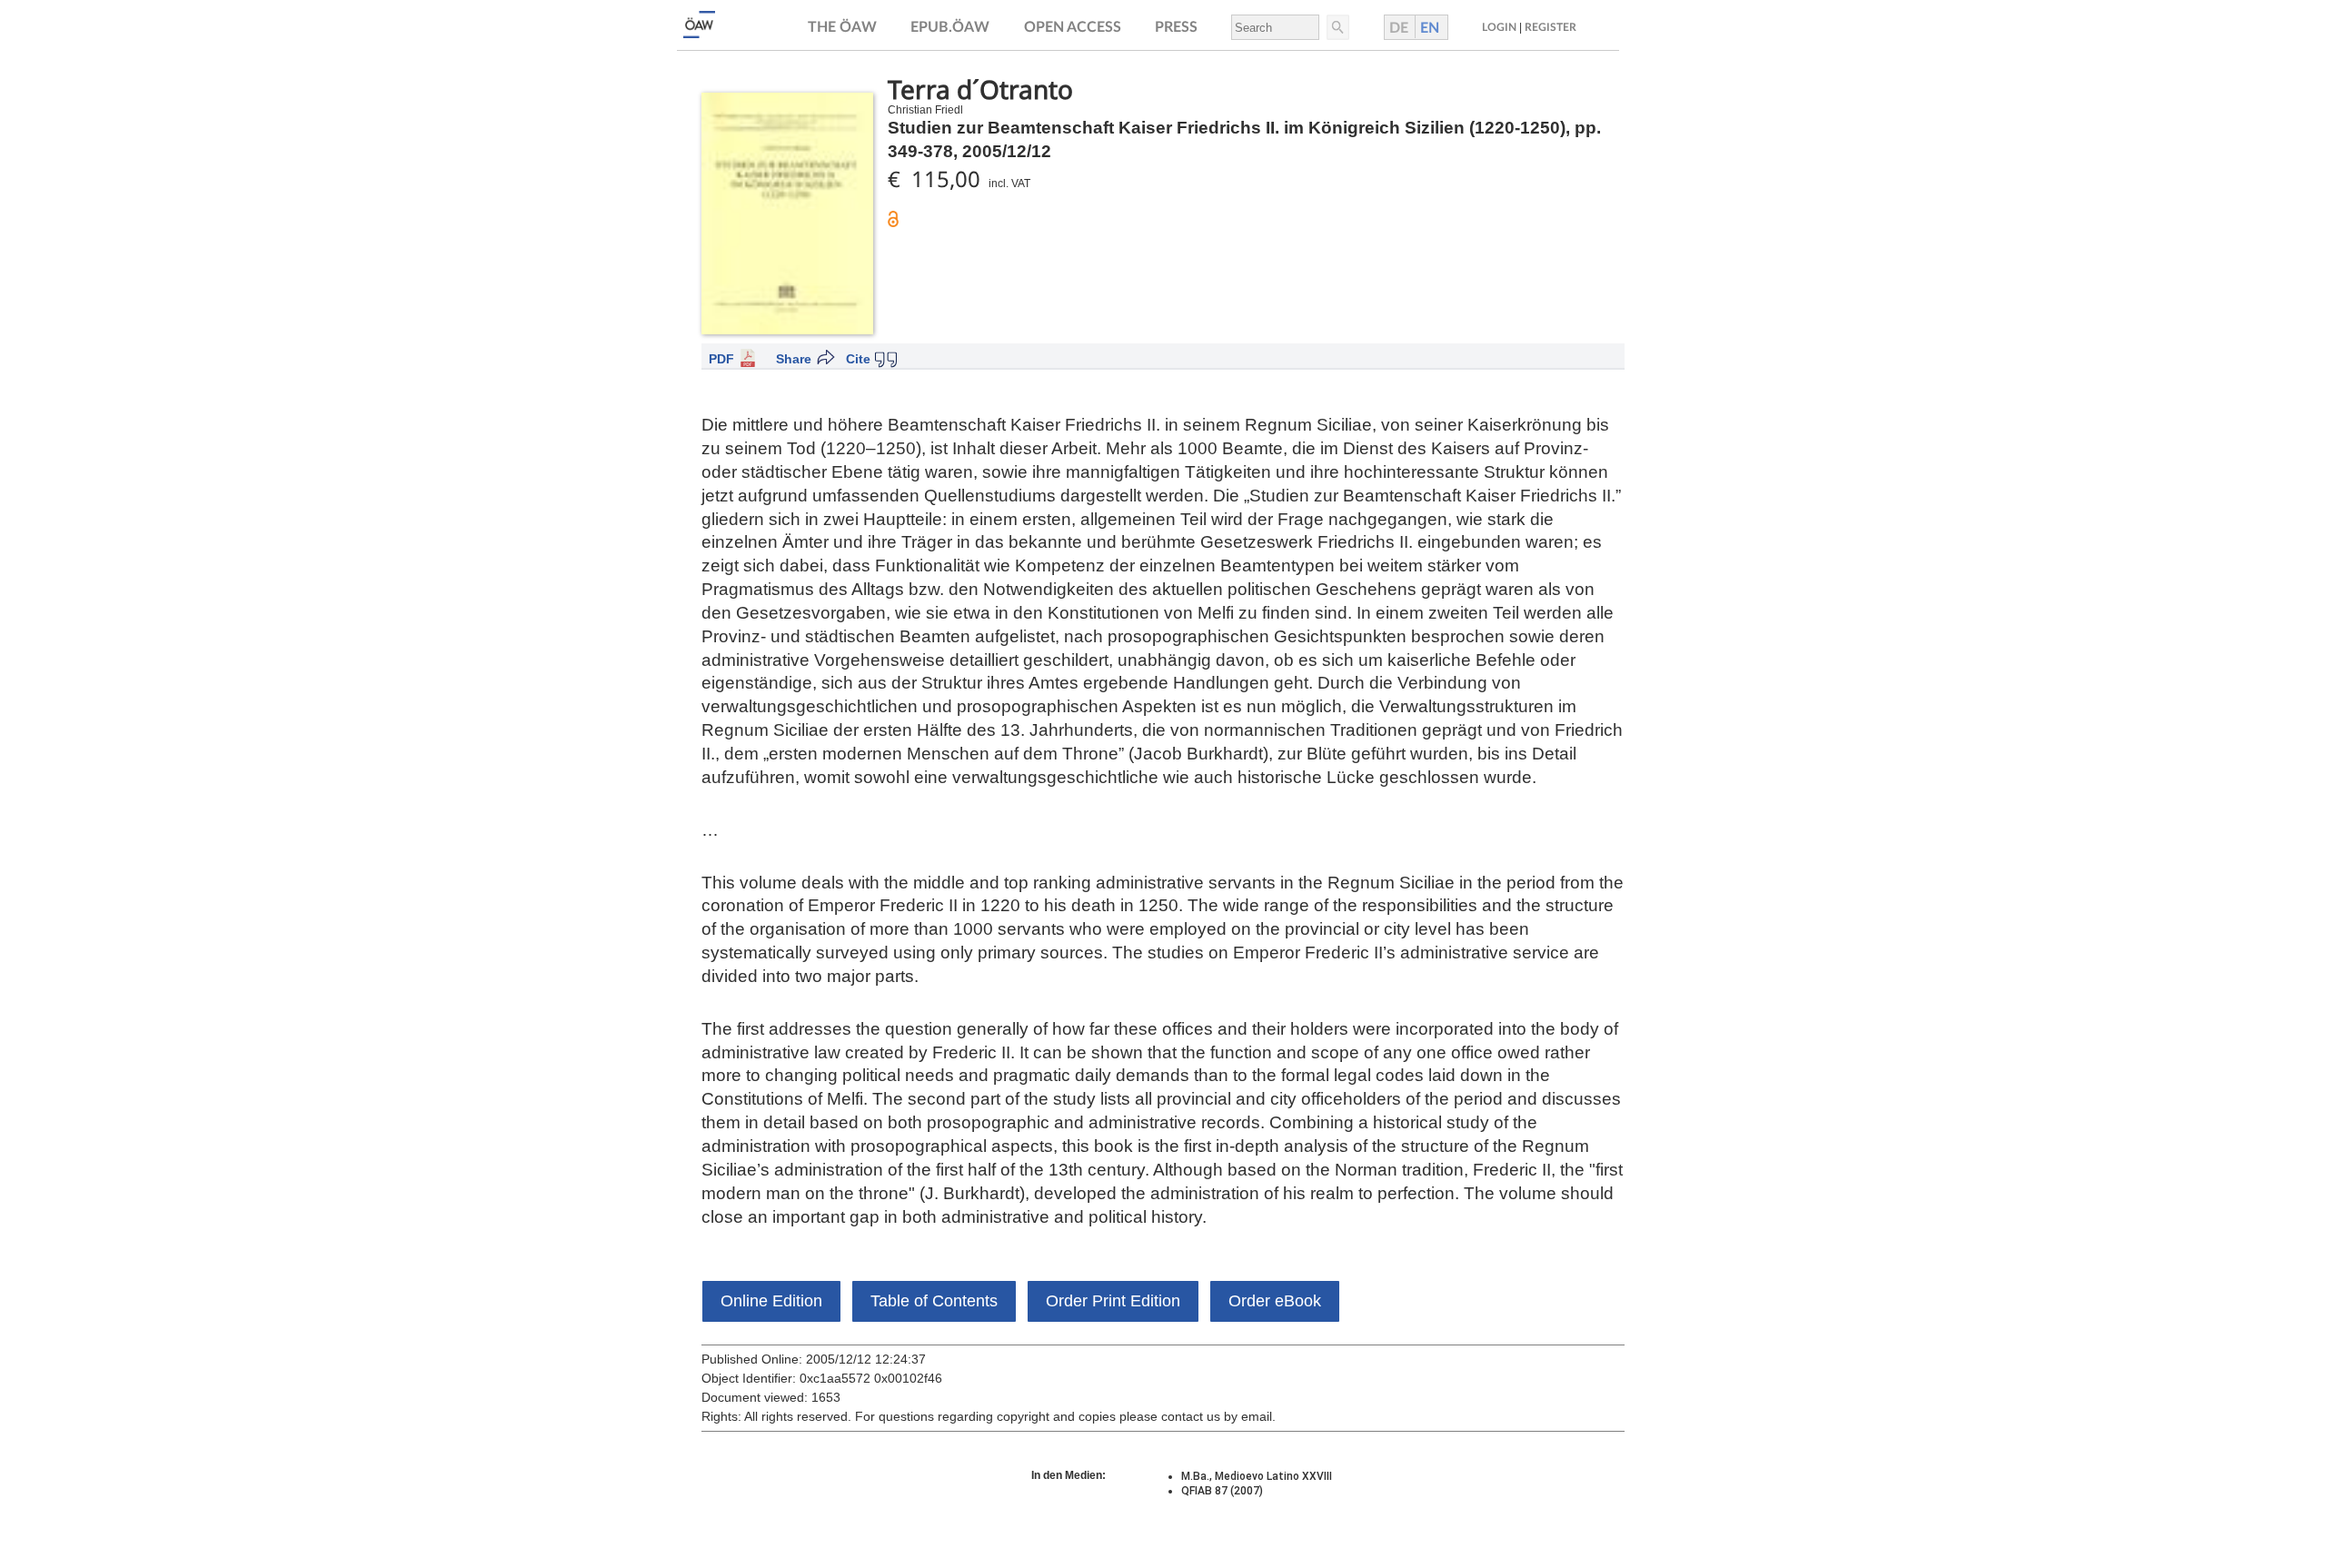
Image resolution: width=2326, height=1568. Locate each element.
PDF (721, 359)
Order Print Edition (1113, 1301)
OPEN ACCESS (1073, 27)
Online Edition (771, 1301)
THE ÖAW (842, 27)
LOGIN (1499, 27)
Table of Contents (934, 1301)
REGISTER (1551, 27)
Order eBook (1275, 1301)
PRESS (1176, 27)
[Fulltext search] (1337, 27)
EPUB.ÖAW (950, 27)
